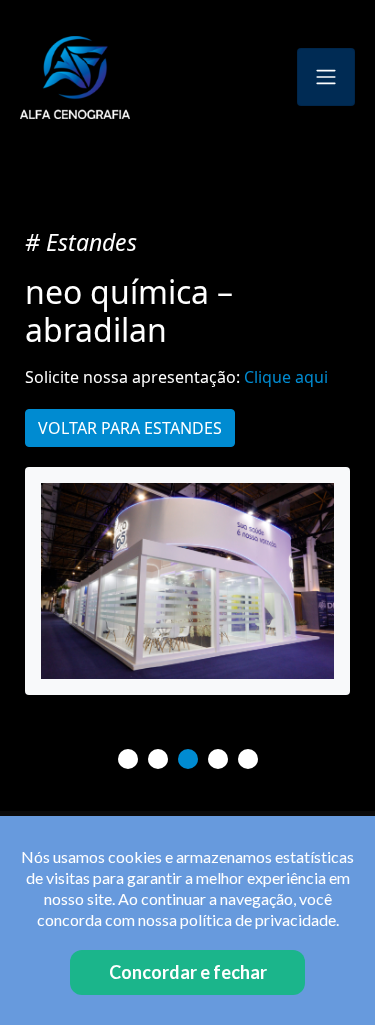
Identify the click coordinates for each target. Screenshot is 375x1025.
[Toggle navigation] (326, 77)
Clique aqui (286, 377)
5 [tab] (248, 759)
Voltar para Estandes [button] (130, 428)
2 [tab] (158, 759)
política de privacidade (258, 919)
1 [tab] (128, 759)
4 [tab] (218, 759)
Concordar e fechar (188, 972)
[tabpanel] (187, 580)
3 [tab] (188, 759)
